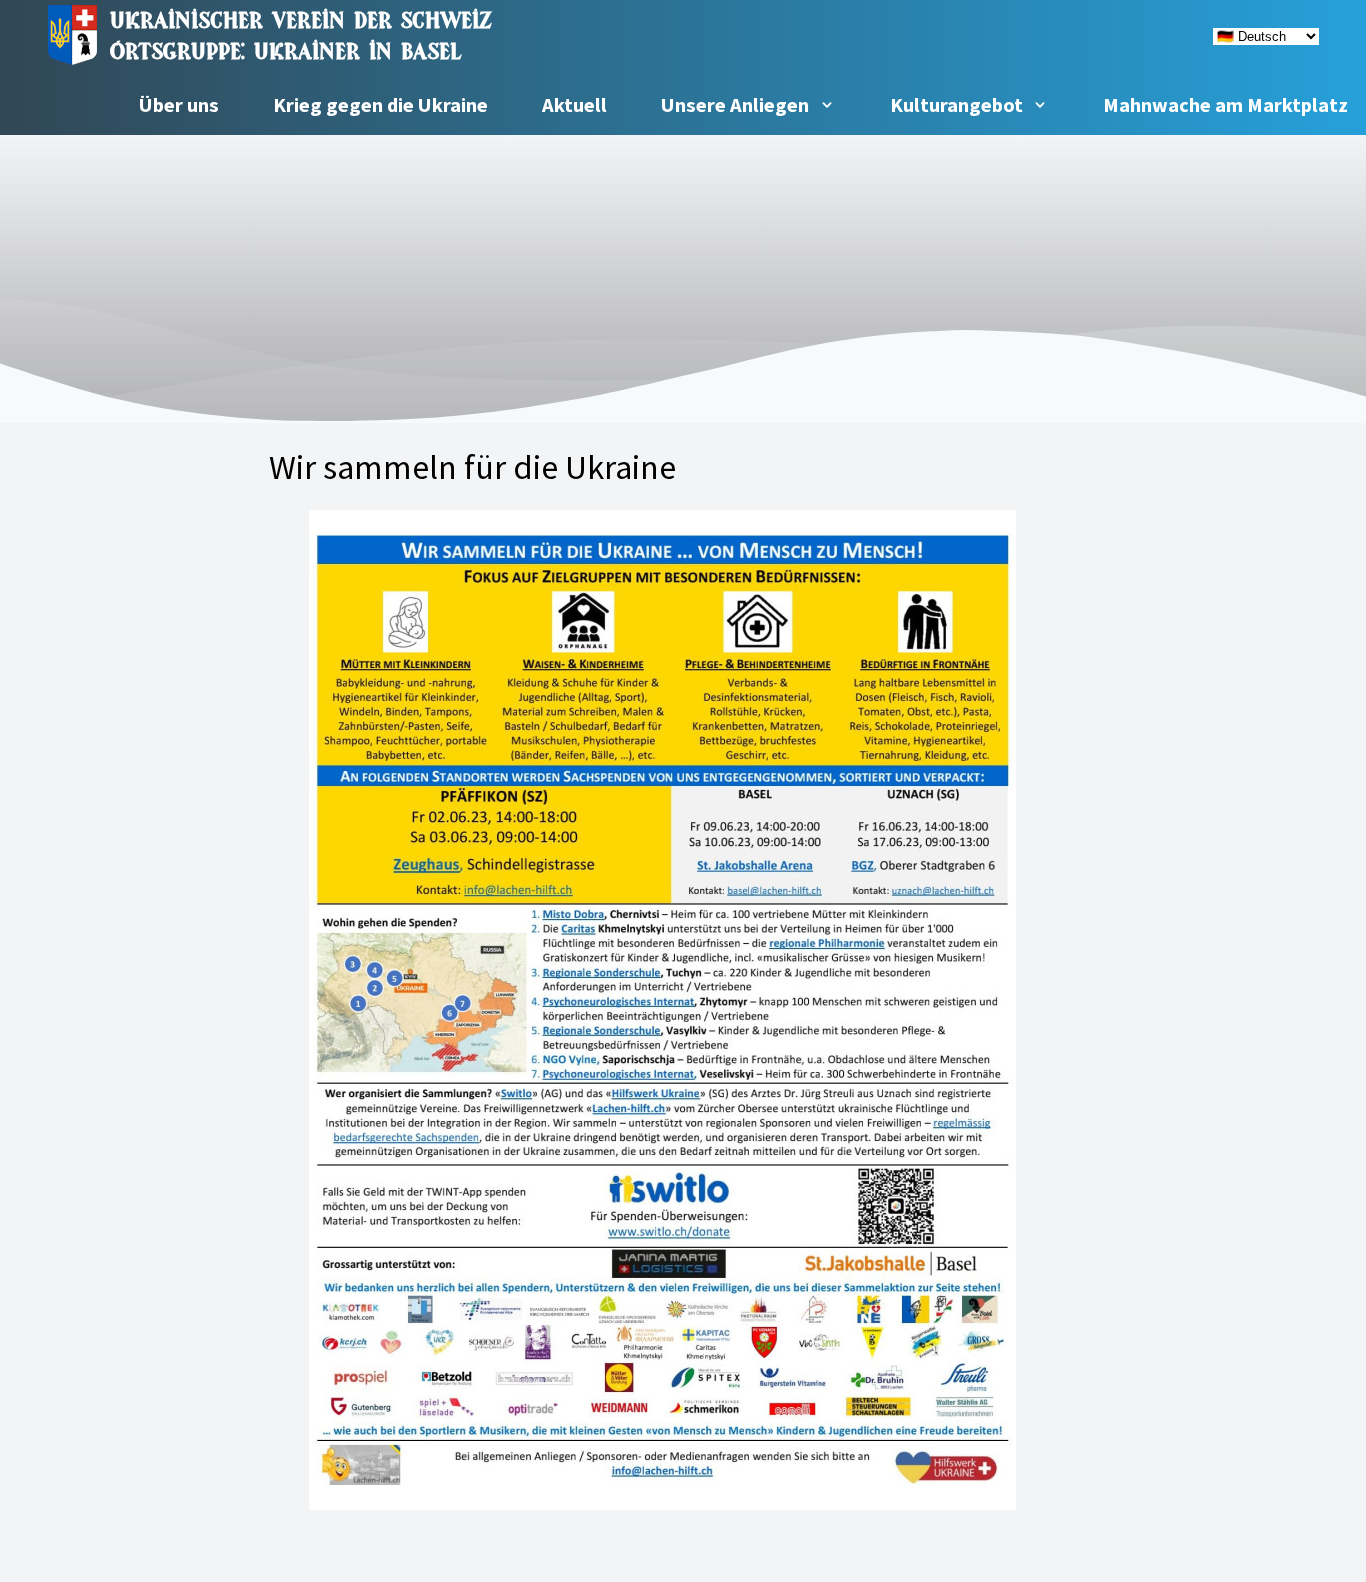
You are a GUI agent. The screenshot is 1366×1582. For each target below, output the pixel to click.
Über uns (179, 105)
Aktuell (574, 105)
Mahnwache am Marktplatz (1225, 105)
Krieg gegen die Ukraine (380, 105)
